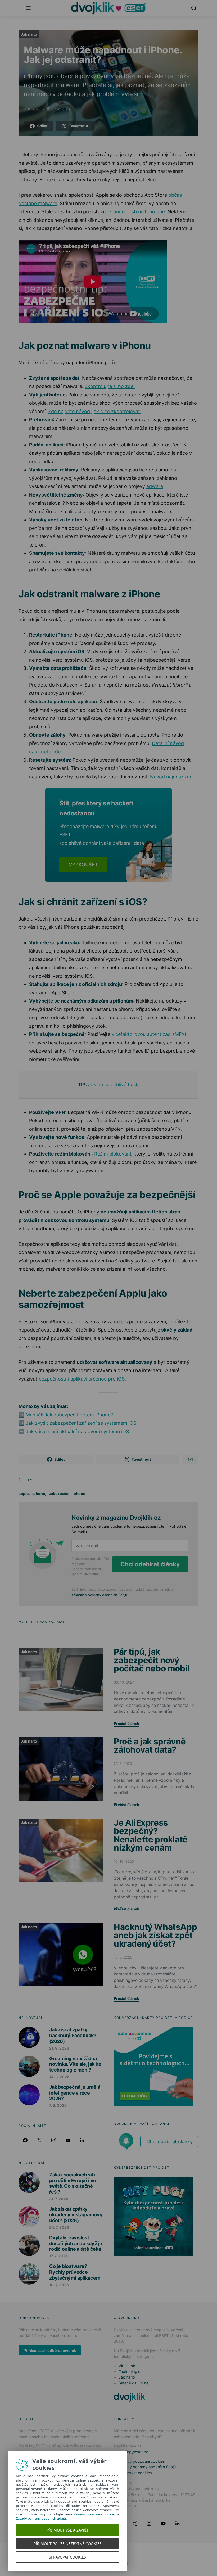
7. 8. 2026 (58, 2105)
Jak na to (29, 34)
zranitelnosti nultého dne (137, 212)
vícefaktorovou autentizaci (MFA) (149, 1034)
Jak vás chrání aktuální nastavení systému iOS (77, 1431)
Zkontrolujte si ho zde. (110, 386)
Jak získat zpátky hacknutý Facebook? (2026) (73, 2035)
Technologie (129, 2372)
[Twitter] (39, 2140)
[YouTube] (68, 2140)
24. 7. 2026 (59, 2227)
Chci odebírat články (150, 1564)
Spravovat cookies (135, 2473)
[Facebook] (25, 2140)
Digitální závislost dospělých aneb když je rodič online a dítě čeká (76, 2243)
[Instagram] (54, 2140)
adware (155, 486)
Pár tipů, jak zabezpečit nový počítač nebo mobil (152, 1660)
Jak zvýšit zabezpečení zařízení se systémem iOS (81, 1423)
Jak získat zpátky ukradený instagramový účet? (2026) (76, 2215)
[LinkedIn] (82, 2140)
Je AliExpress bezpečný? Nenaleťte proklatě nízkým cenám (151, 1835)
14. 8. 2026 (59, 2077)
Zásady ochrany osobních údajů (147, 2467)
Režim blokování (113, 1154)
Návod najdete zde (171, 777)
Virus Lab (127, 2366)
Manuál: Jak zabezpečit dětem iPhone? (69, 1415)
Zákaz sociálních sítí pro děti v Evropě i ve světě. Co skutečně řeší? (73, 2183)
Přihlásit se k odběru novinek (50, 2350)
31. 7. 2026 (59, 2199)
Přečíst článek (126, 1723)
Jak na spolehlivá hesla (114, 1084)
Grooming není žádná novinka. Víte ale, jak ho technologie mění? (75, 2064)
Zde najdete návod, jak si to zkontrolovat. (95, 411)
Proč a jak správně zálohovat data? (150, 1746)
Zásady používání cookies (142, 2461)
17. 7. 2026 (58, 2256)
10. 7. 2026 (59, 2285)
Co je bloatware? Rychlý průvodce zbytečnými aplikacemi (75, 2272)
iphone (39, 1493)
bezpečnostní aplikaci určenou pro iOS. (82, 1379)
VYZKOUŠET (83, 865)
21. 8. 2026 (59, 2048)
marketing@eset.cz (131, 2452)
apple (24, 1493)
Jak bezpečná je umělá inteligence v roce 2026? (75, 2093)
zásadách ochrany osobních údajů (99, 1595)
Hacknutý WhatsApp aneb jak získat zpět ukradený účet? (155, 1935)
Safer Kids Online (134, 2383)
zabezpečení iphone (67, 1493)
